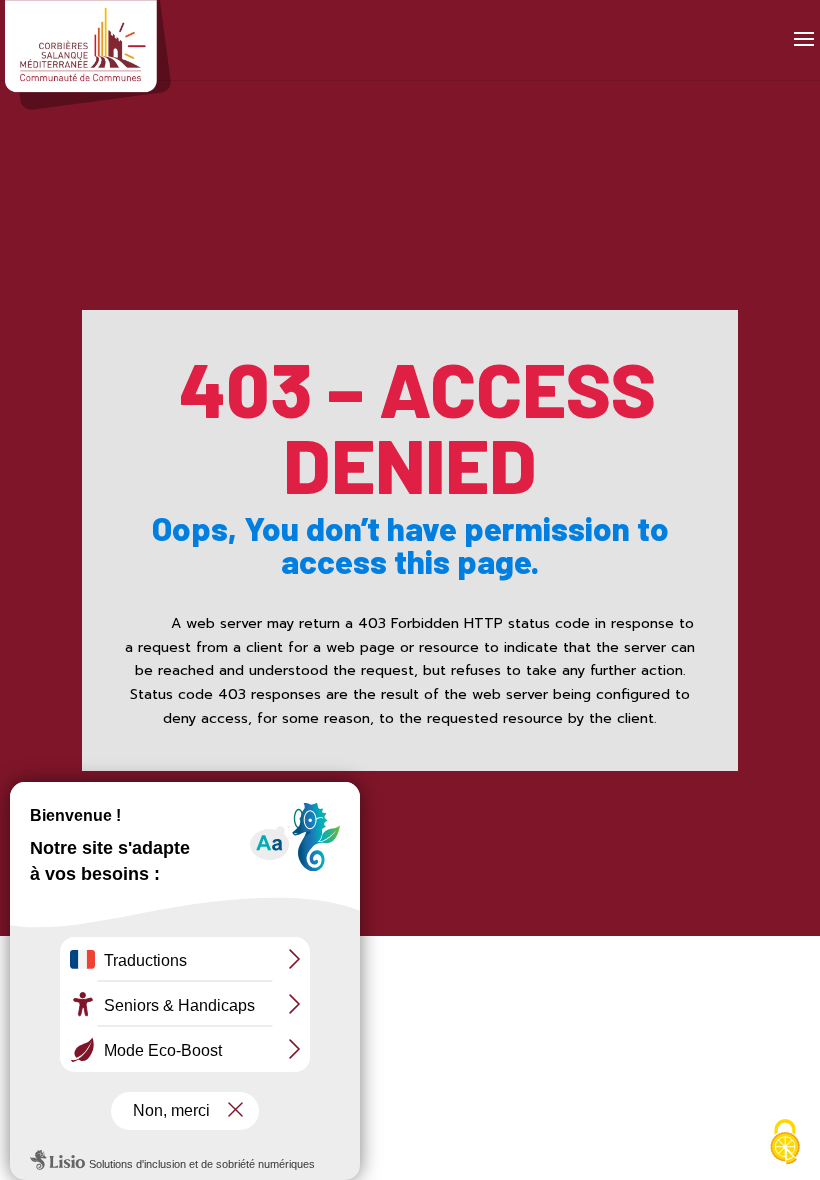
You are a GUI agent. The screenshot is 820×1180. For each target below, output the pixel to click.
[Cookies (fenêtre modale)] (785, 1144)
